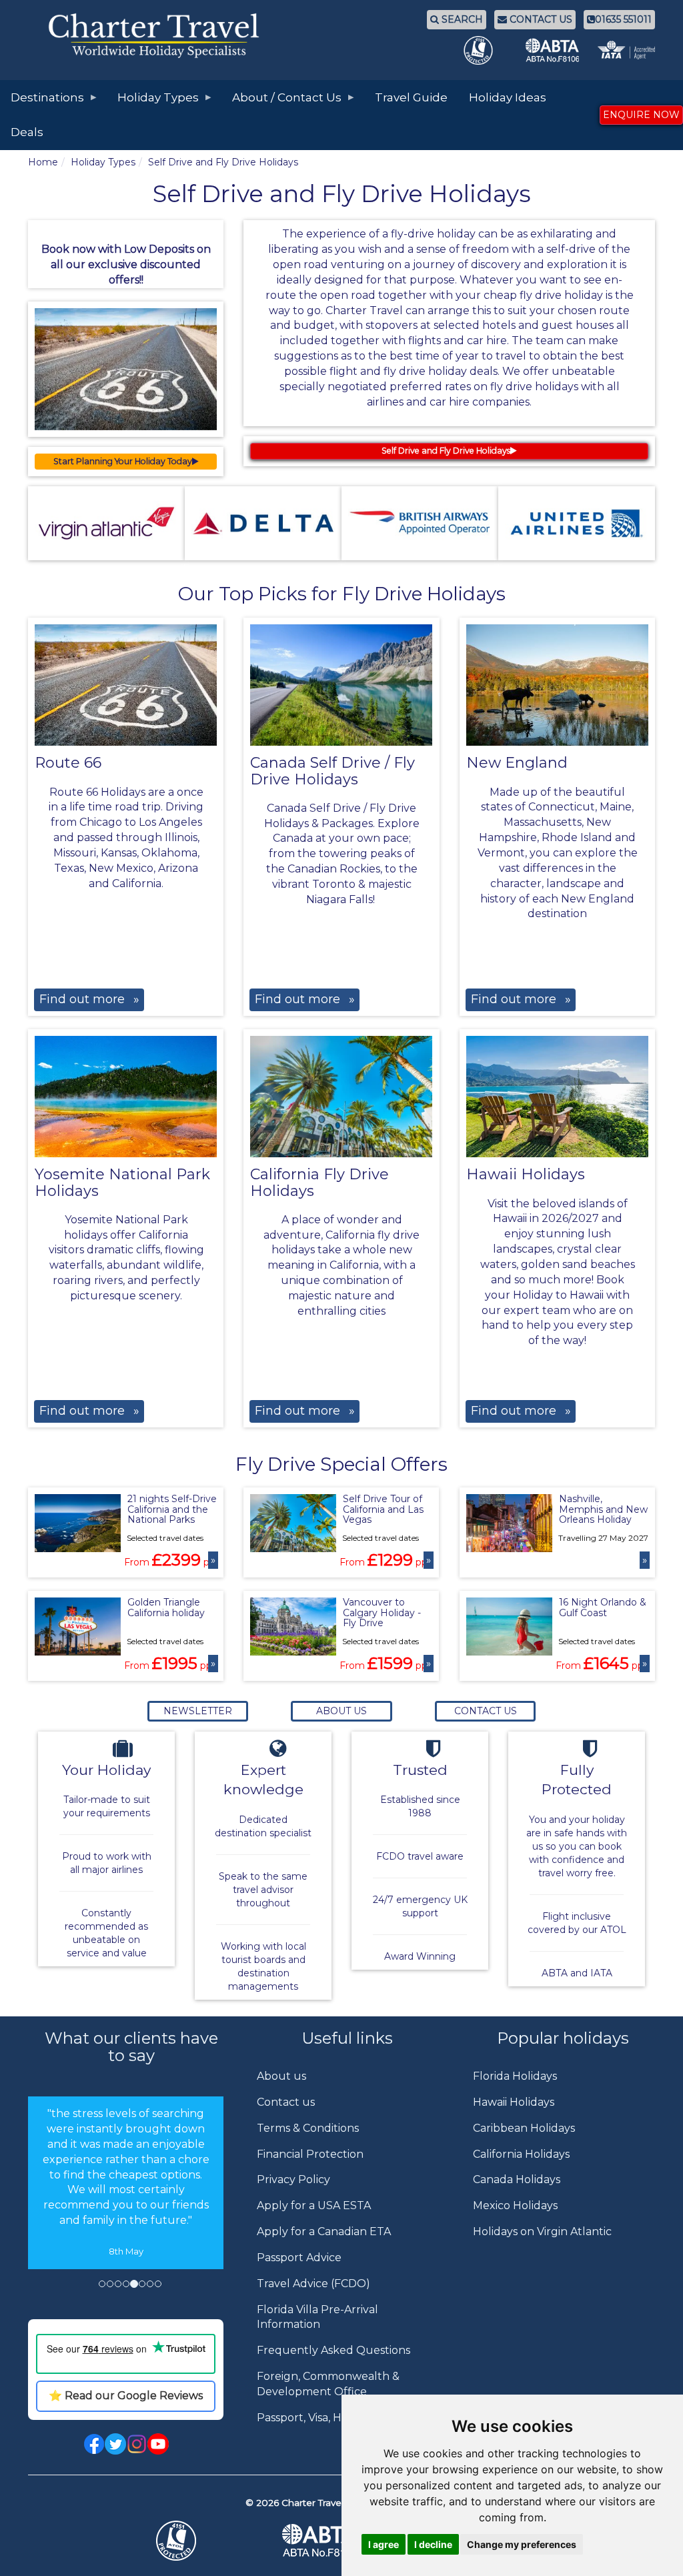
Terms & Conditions (308, 2128)
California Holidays (521, 2154)
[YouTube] (158, 2443)
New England (517, 763)
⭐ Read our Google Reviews (126, 2396)
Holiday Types (103, 162)
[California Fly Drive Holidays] (341, 1097)
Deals (27, 132)
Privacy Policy (293, 2179)
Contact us (286, 2102)
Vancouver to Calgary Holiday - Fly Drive (382, 1613)
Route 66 (68, 763)
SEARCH (461, 19)
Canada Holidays (517, 2179)
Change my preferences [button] (522, 2544)
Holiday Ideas (508, 97)
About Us (341, 1711)
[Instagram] (137, 2443)
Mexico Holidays (515, 2205)
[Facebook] (94, 2443)
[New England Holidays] (557, 685)
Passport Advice (299, 2258)
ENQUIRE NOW (641, 115)
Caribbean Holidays (524, 2128)
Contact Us (486, 1711)
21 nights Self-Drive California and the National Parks (172, 1509)
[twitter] (115, 2443)
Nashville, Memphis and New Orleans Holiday (603, 1509)
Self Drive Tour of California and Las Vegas (383, 1509)
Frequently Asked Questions (333, 2350)
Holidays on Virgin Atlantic (542, 2231)
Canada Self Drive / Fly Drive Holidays (332, 771)
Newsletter (198, 1711)
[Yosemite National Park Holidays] (126, 1097)
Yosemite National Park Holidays (122, 1182)
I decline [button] (433, 2544)
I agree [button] (384, 2544)
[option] (126, 2182)
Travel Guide (411, 97)
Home (43, 162)
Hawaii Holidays (526, 1174)
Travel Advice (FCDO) (313, 2284)
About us (281, 2076)
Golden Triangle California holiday (166, 1607)
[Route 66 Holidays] (126, 685)
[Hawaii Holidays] (557, 1097)
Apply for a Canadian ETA (324, 2231)
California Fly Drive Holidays (319, 1182)
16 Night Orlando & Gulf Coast (603, 1607)
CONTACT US (540, 19)
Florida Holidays (515, 2076)
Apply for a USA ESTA (314, 2205)
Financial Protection (310, 2154)
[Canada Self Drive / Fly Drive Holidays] (341, 685)
